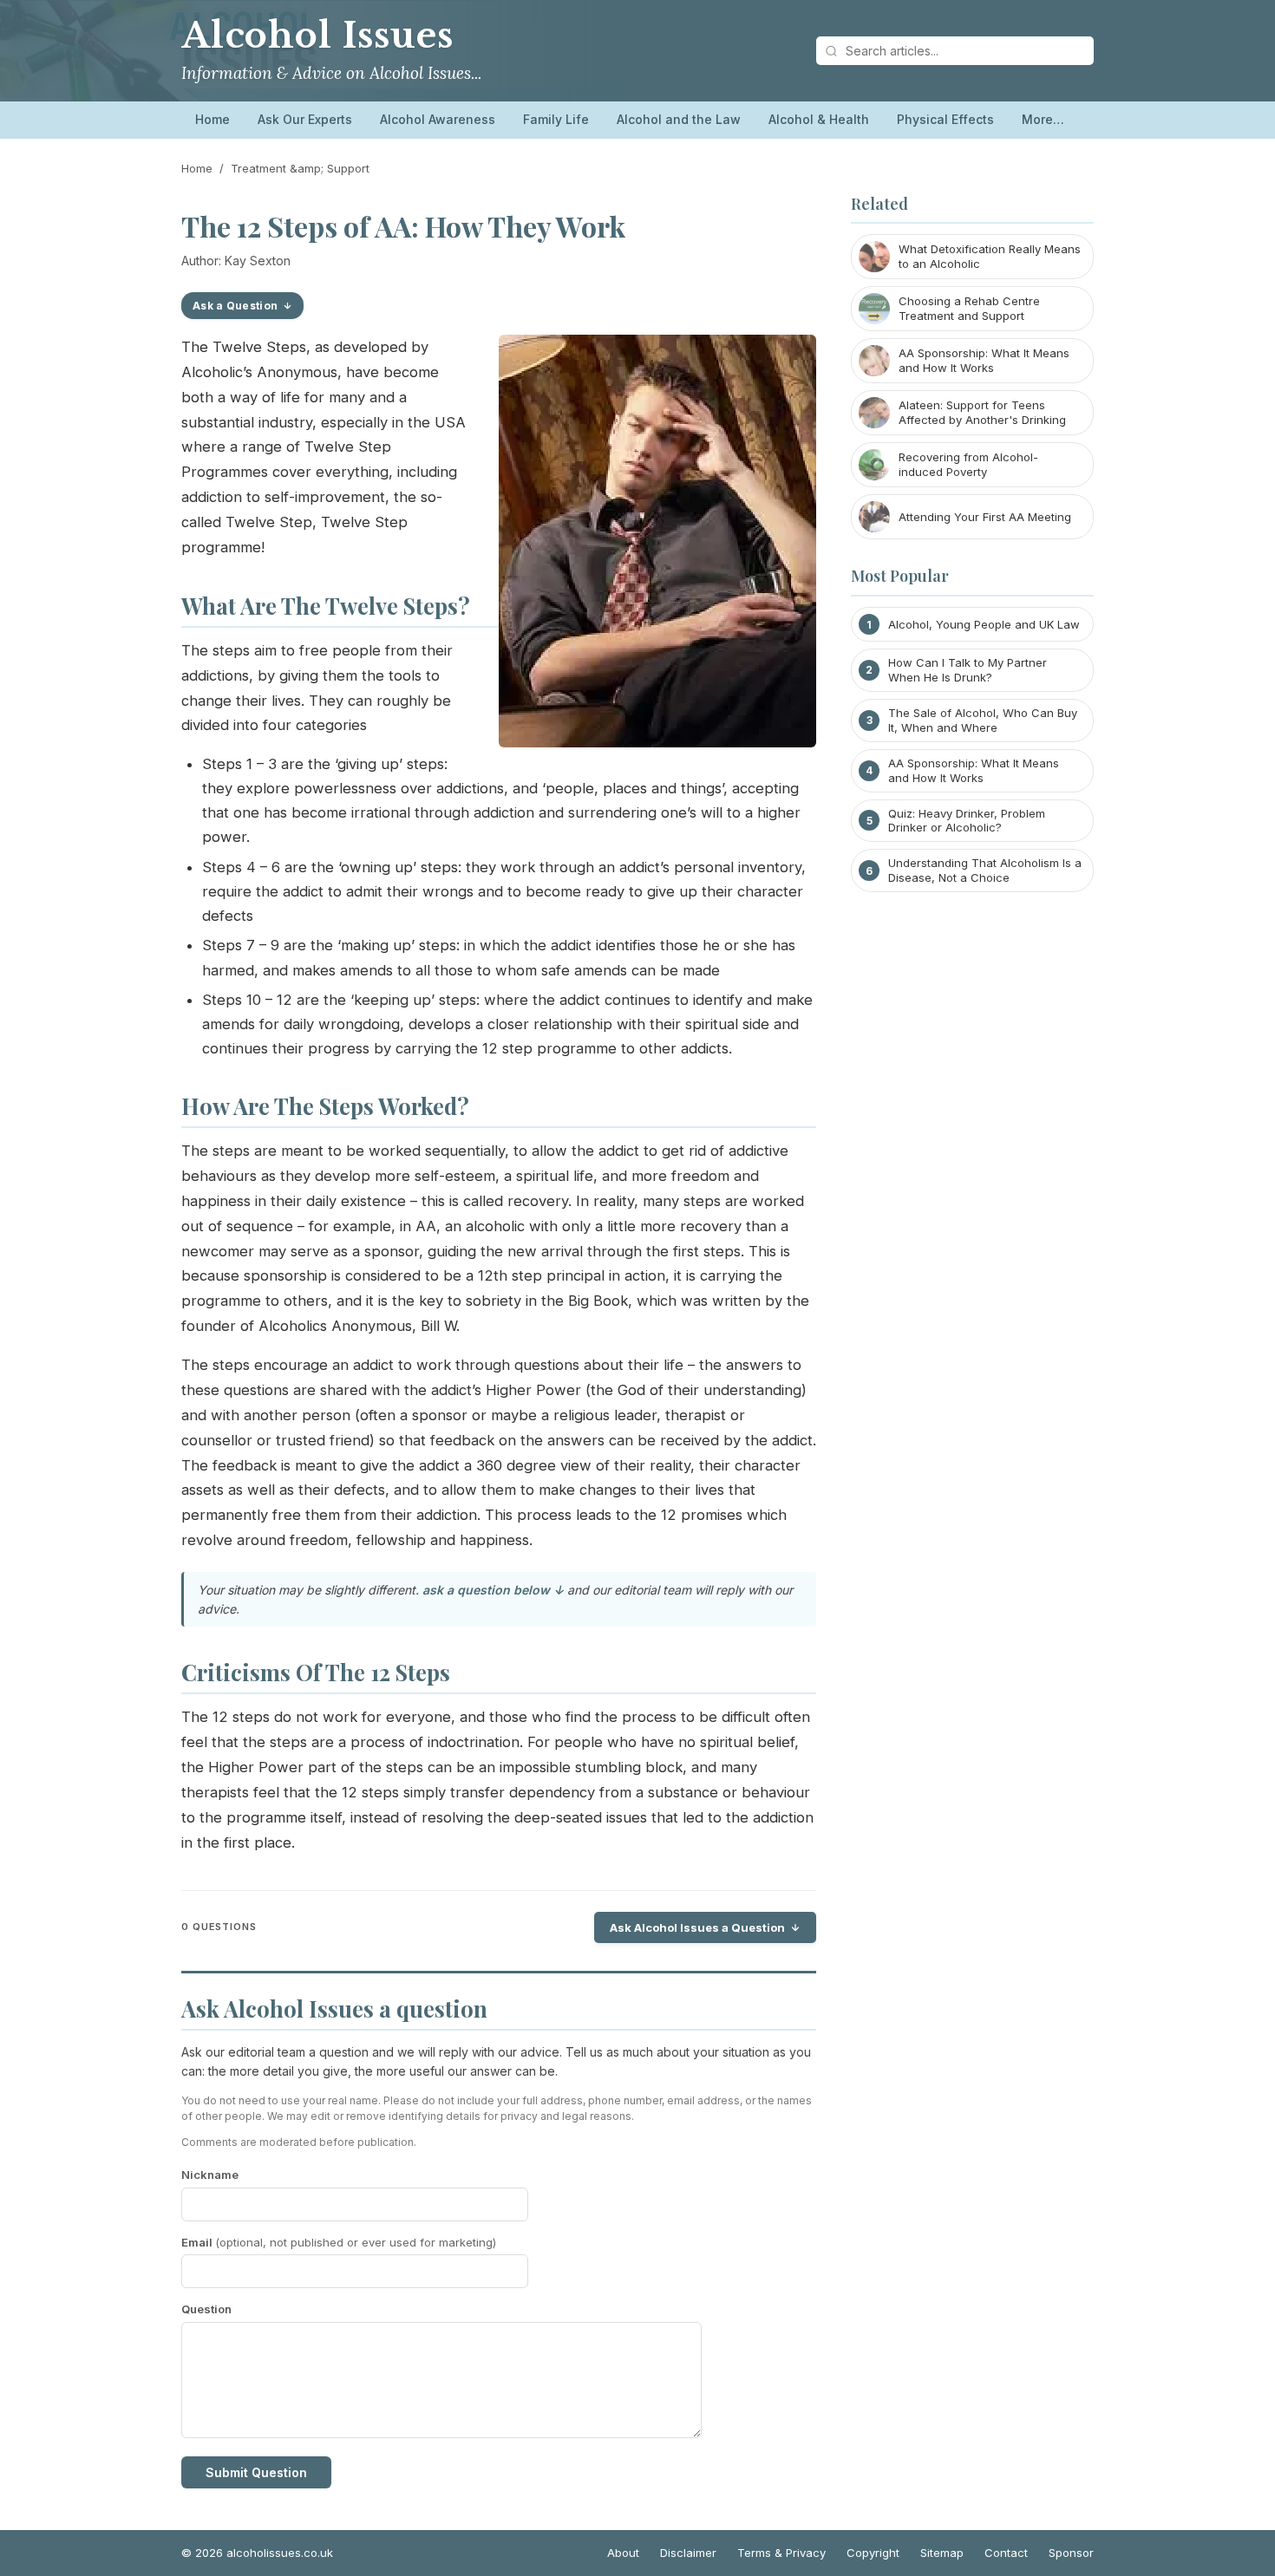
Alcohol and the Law (679, 119)
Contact (1006, 2553)
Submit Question (256, 2472)
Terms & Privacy (781, 2553)
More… (1043, 119)
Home (212, 119)
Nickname (210, 2175)
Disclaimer (688, 2553)
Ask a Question (235, 306)
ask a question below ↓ (493, 1590)
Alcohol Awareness (438, 119)
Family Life (556, 119)
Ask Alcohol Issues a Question (697, 1927)
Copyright (873, 2553)
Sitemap (942, 2553)
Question (206, 2309)
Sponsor (1071, 2553)
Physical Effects (945, 119)
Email (339, 2242)
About (623, 2553)
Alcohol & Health (819, 119)
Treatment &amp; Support (300, 168)
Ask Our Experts (305, 119)
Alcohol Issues (317, 36)
